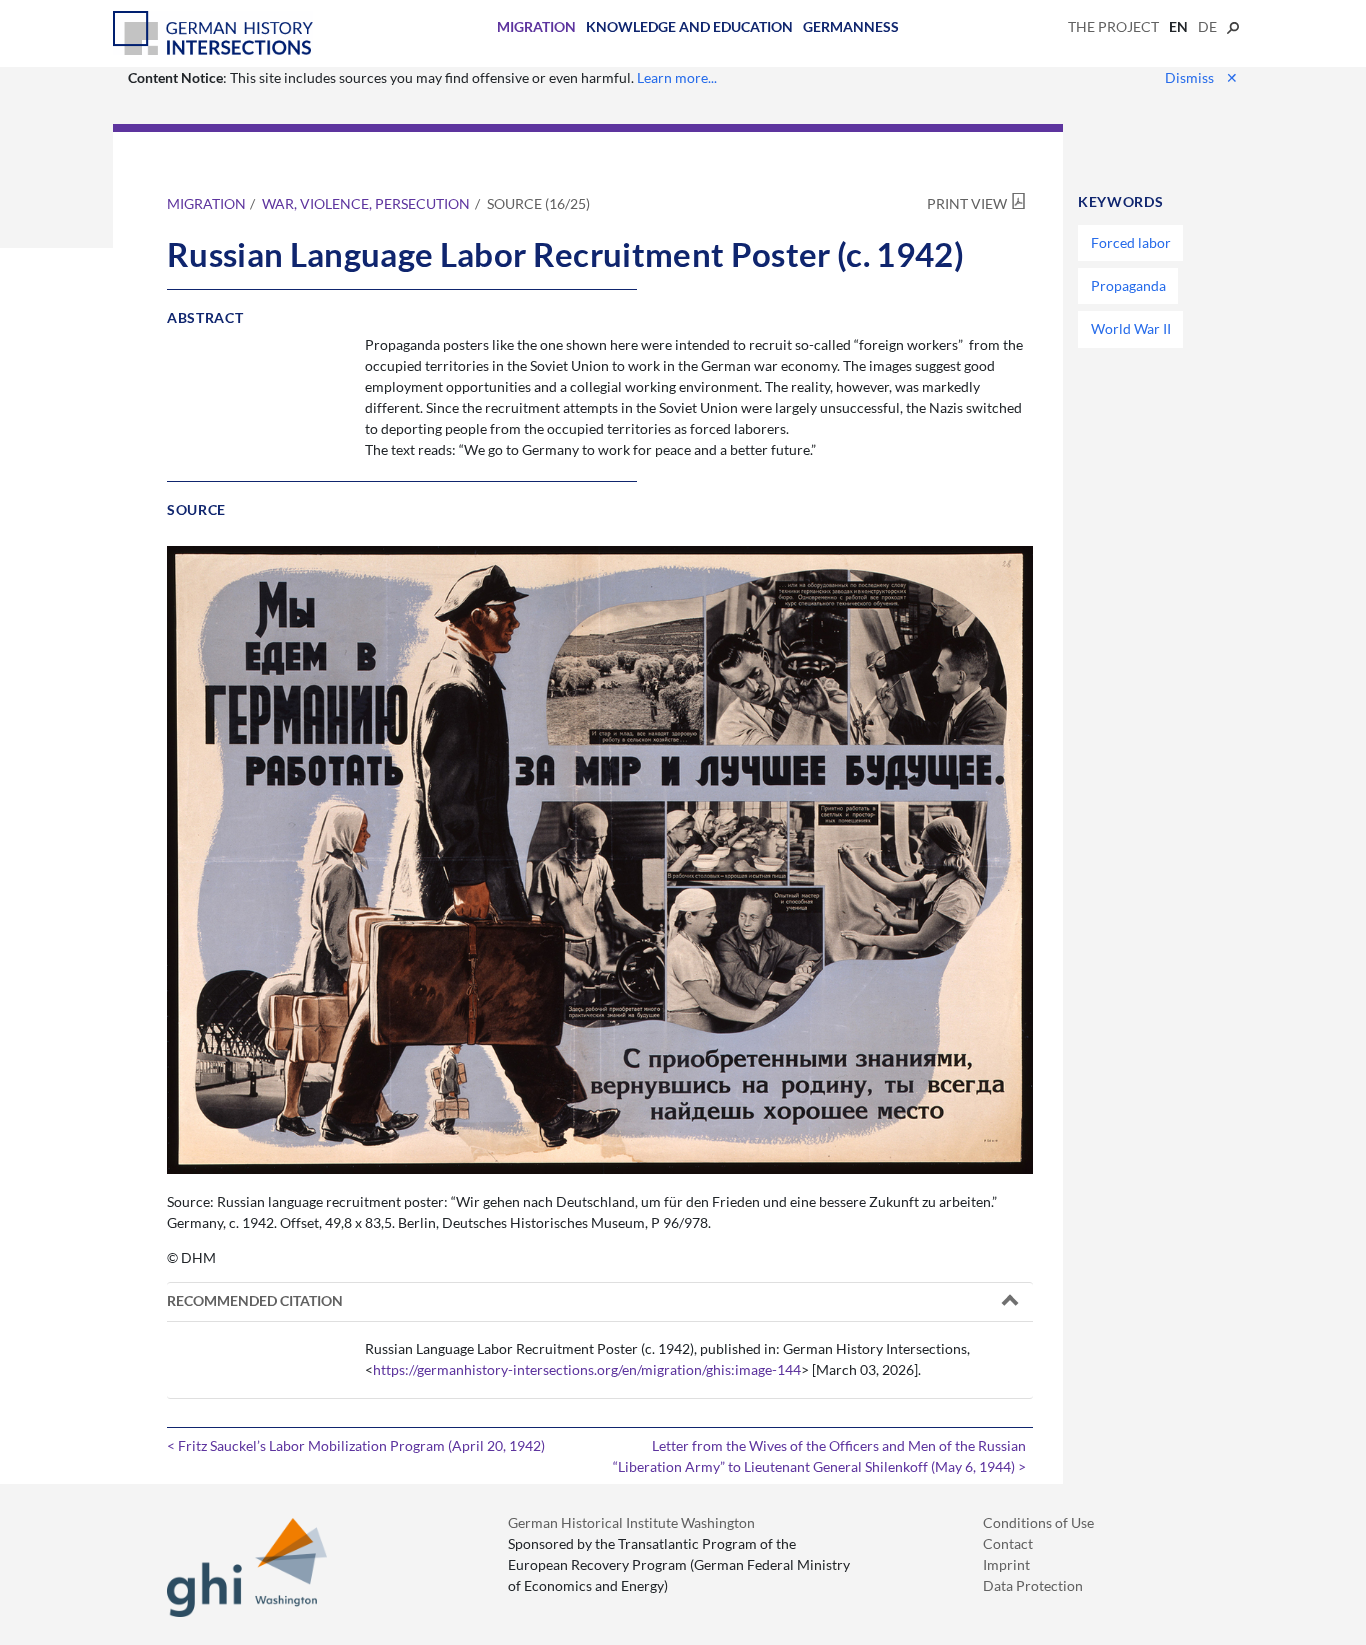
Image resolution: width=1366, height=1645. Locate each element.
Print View (967, 203)
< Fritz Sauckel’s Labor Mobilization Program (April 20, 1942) (356, 1445)
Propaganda (1128, 285)
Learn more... (677, 77)
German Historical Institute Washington (631, 1522)
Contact (1008, 1543)
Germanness (851, 26)
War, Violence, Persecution (366, 203)
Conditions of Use (1038, 1522)
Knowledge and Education (689, 26)
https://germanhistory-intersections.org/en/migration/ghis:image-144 (587, 1369)
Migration (536, 26)
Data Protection (1033, 1585)
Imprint (1006, 1564)
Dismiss (1201, 77)
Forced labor (1131, 242)
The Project (1113, 26)
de (1207, 26)
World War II (1131, 328)
